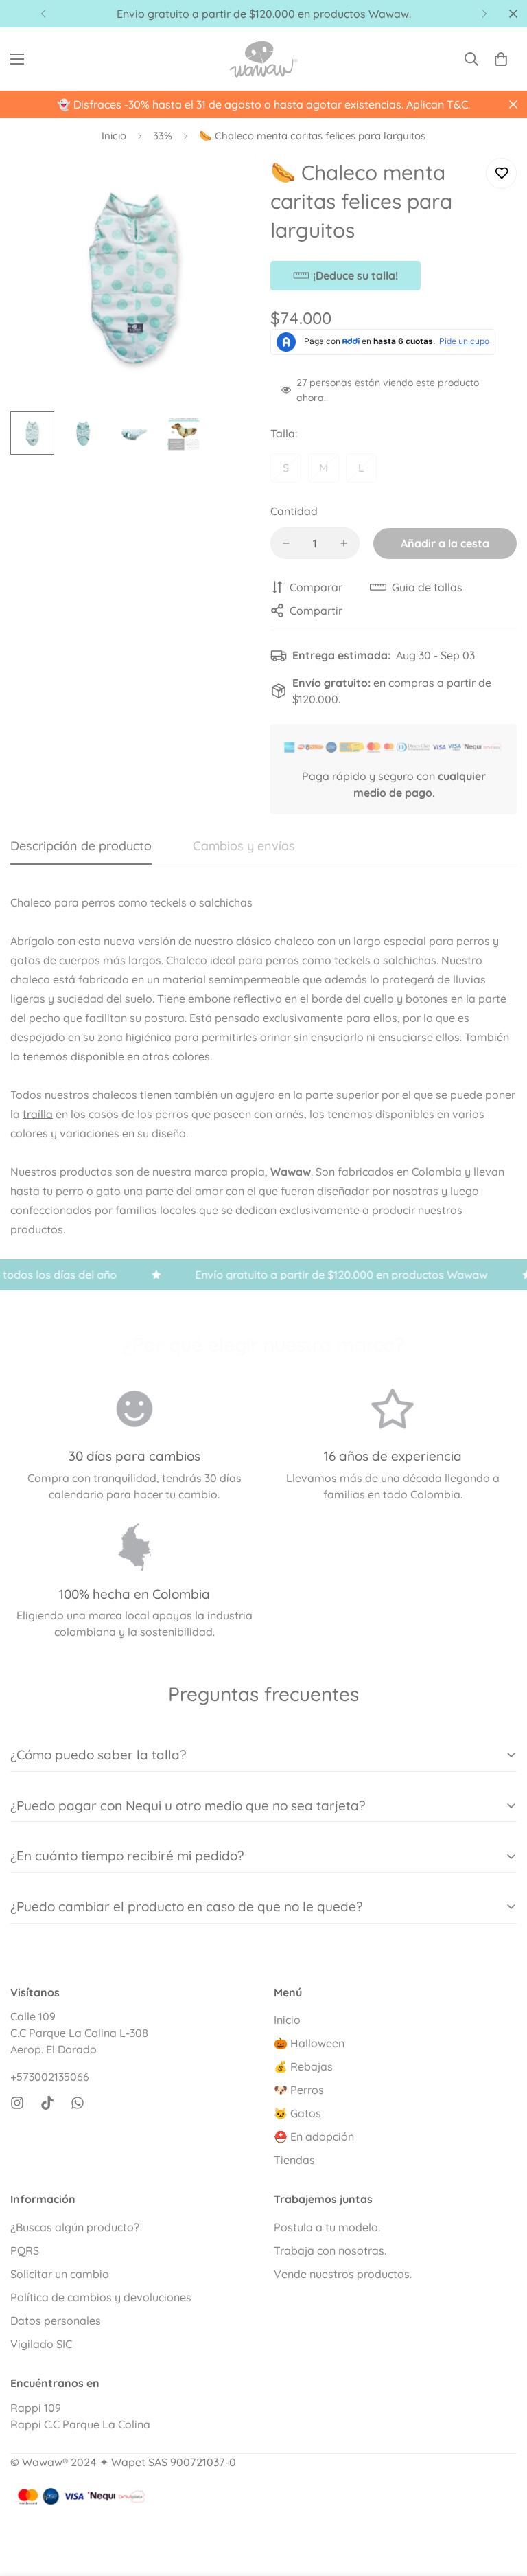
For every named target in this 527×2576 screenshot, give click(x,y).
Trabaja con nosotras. (330, 2250)
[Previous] (43, 14)
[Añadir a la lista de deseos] (501, 173)
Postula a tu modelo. (327, 2227)
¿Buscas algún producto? (75, 2227)
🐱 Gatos (297, 2113)
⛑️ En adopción (314, 2136)
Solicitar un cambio (60, 2274)
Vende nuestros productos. (343, 2274)
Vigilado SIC (41, 2344)
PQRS (25, 2250)
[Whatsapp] (78, 2103)
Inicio (114, 136)
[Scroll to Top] (500, 2501)
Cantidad (294, 511)
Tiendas (294, 2160)
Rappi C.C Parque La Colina (80, 2424)
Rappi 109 (36, 2408)
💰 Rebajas (303, 2066)
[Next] (484, 14)
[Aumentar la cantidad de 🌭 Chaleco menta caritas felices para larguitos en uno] (344, 543)
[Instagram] (17, 2103)
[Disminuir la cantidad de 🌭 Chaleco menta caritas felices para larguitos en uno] (286, 543)
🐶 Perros (299, 2090)
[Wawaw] (263, 59)
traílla (38, 1114)
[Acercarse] (227, 184)
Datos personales (56, 2321)
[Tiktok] (47, 2103)
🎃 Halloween (309, 2043)
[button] (501, 59)
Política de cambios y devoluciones (101, 2297)
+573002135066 (50, 2077)
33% (163, 136)
